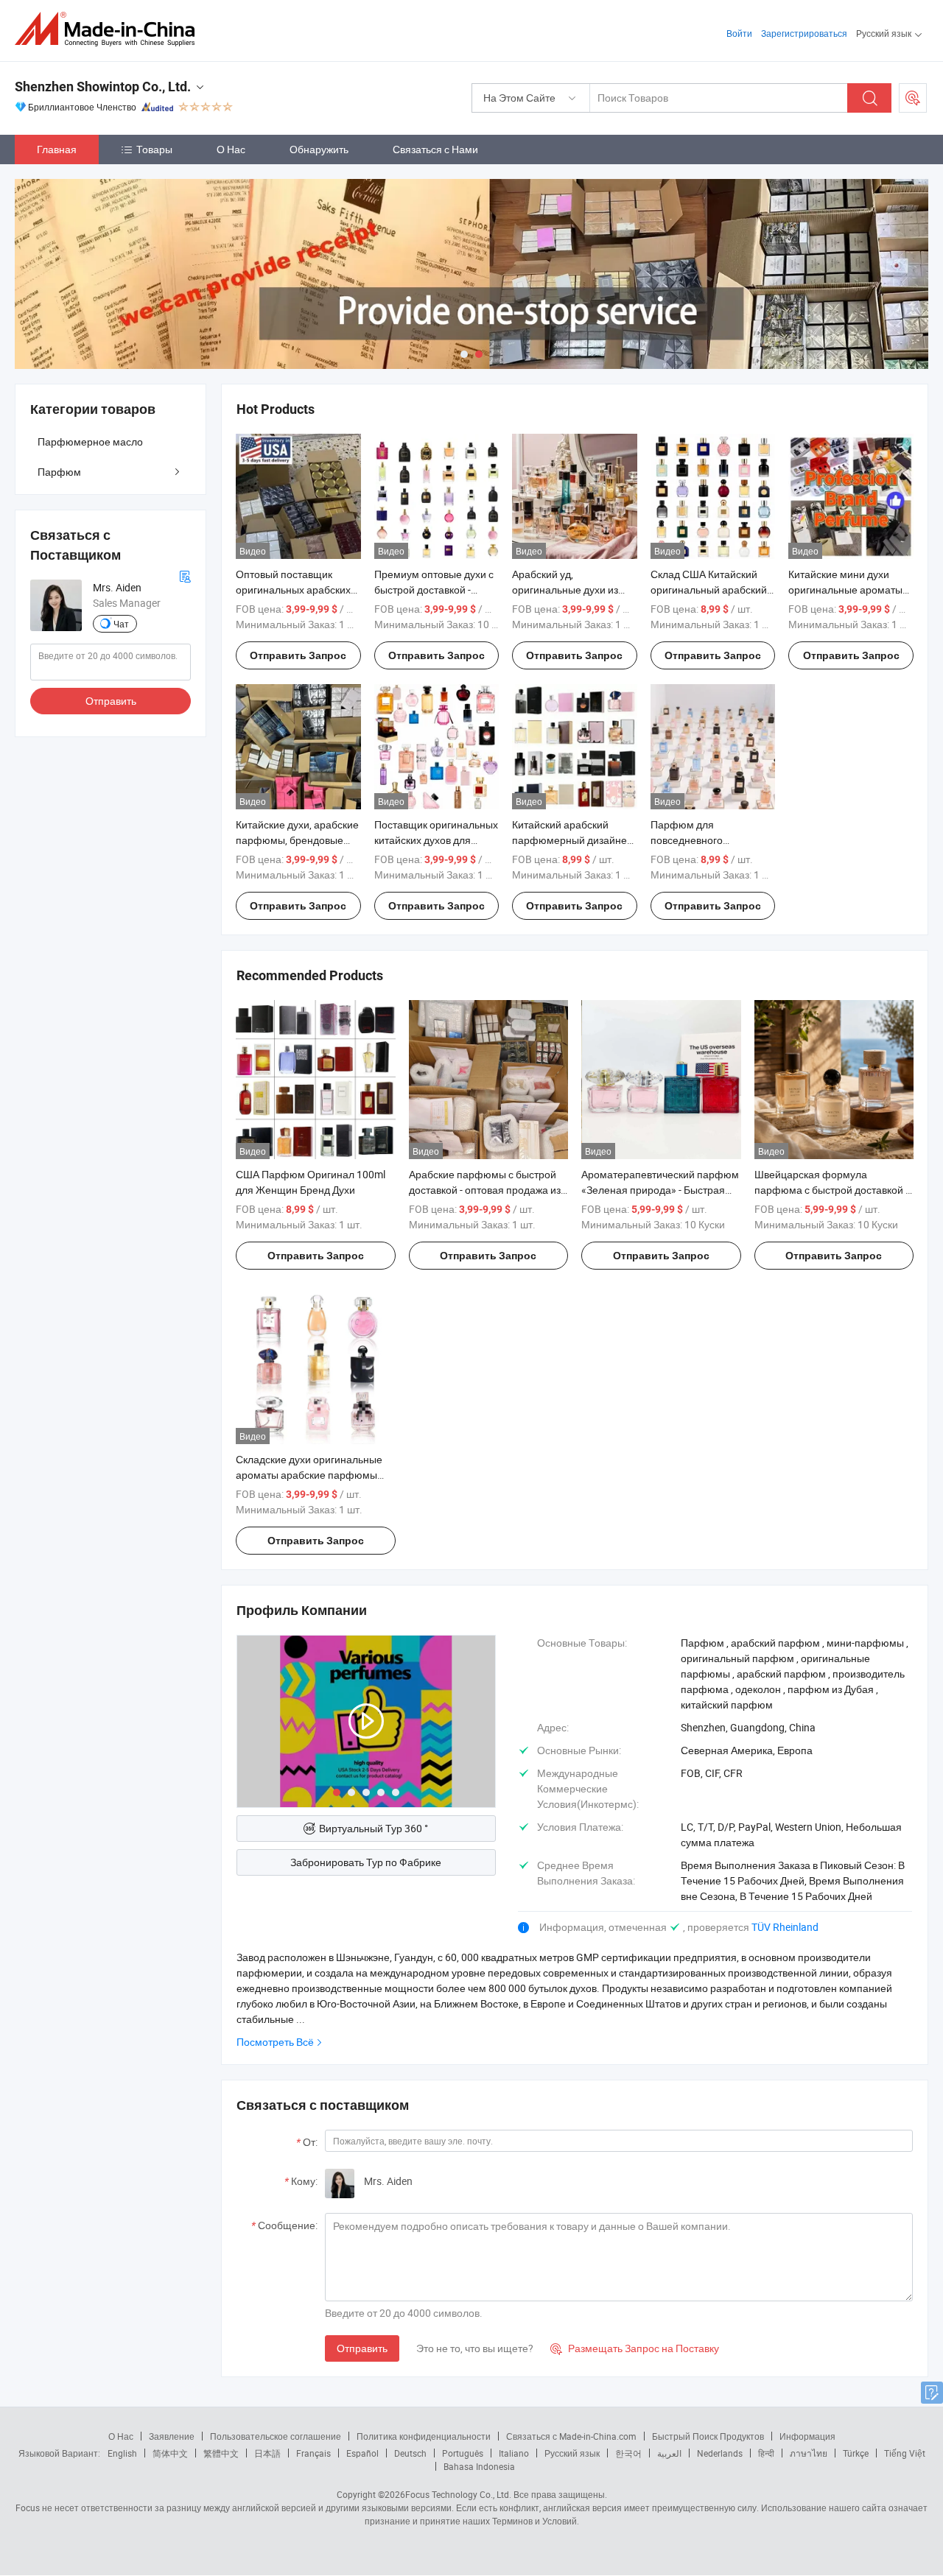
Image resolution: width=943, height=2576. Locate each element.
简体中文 (170, 2453)
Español (362, 2453)
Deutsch (410, 2453)
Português (463, 2453)
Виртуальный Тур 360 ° (374, 1828)
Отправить (362, 2348)
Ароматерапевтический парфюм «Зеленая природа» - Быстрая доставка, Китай (660, 1190)
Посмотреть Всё (275, 2042)
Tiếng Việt (905, 2453)
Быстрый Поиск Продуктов (708, 2436)
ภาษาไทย (809, 2453)
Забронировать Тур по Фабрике (366, 1862)
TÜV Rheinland (785, 1927)
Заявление (172, 2436)
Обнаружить (319, 149)
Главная (57, 149)
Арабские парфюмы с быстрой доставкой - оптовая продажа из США (485, 1190)
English (122, 2453)
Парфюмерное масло (90, 441)
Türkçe (856, 2453)
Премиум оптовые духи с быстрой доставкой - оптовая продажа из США (435, 590)
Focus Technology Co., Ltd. (458, 2494)
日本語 (267, 2453)
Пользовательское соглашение (276, 2436)
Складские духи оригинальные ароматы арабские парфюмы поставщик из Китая (309, 1475)
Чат (121, 624)
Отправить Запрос (298, 655)
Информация (807, 2436)
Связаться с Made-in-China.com (571, 2436)
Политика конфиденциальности (424, 2436)
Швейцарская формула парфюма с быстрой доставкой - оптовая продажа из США (831, 1190)
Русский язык (572, 2453)
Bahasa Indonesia (479, 2466)
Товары (154, 149)
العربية (669, 2453)
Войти (739, 33)
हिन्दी (766, 2453)
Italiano (514, 2453)
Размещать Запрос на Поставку (635, 2348)
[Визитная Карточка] (185, 575)
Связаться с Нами (435, 149)
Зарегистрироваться (804, 33)
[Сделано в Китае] (109, 29)
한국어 (628, 2453)
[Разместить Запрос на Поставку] (913, 98)
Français (313, 2453)
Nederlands (720, 2453)
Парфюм (59, 472)
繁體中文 (221, 2453)
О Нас (231, 149)
